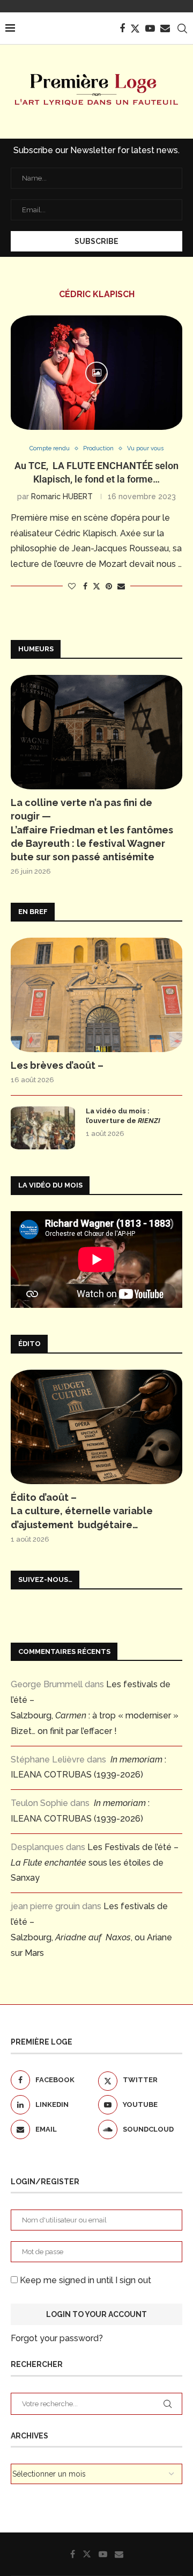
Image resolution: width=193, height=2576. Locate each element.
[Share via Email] (121, 586)
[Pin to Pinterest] (109, 586)
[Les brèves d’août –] (96, 995)
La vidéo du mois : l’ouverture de (123, 1116)
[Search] (182, 28)
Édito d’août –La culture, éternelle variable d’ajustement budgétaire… (82, 1511)
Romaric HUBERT (62, 497)
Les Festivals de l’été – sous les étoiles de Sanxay (95, 1863)
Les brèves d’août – (57, 1065)
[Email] (165, 28)
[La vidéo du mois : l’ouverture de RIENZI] (43, 1128)
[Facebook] (122, 28)
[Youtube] (150, 28)
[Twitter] (135, 28)
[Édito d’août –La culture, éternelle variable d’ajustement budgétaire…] (96, 1427)
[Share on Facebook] (85, 586)
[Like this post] (72, 586)
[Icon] (96, 373)
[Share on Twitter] (96, 586)
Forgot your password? (57, 2338)
